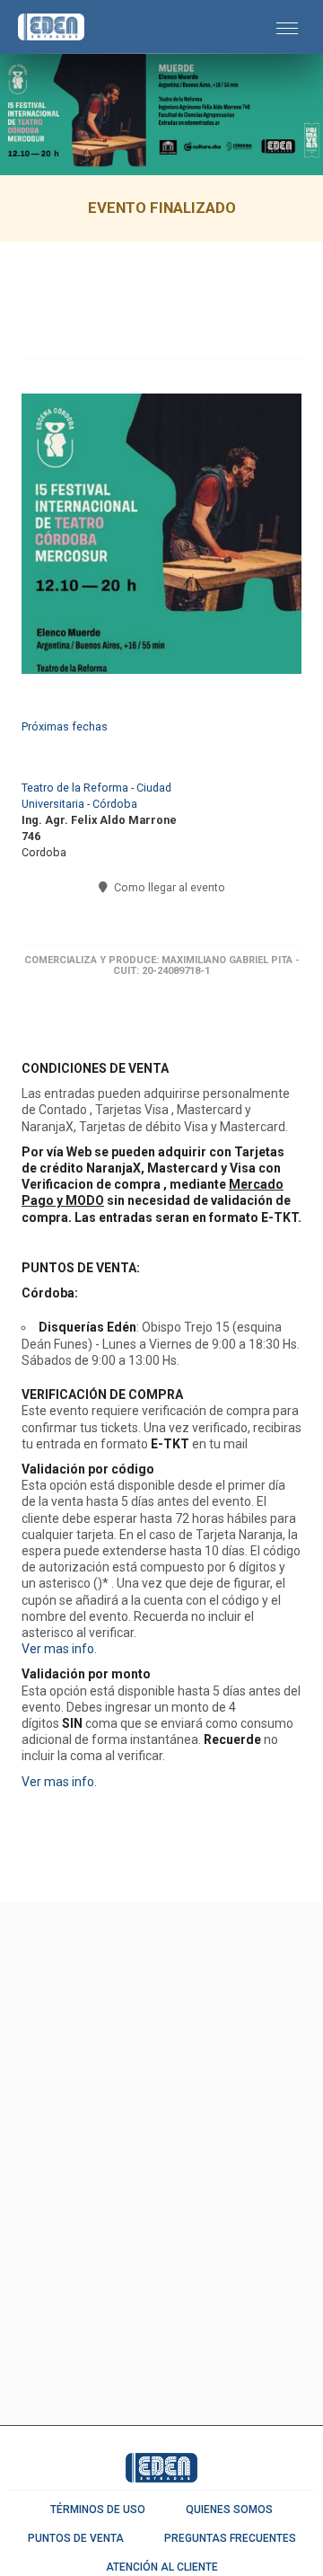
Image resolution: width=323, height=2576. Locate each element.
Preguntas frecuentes (230, 2538)
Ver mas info (58, 1649)
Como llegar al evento (168, 887)
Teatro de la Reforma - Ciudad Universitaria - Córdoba (96, 796)
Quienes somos (229, 2510)
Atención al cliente (162, 2567)
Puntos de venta (76, 2538)
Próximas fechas (65, 726)
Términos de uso (98, 2510)
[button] (287, 27)
